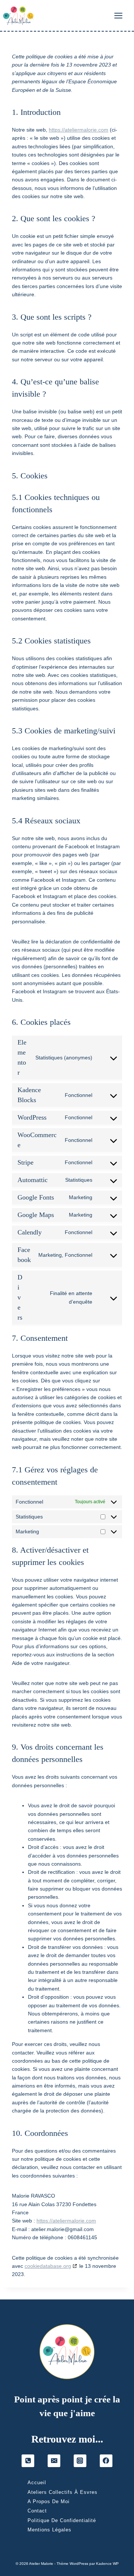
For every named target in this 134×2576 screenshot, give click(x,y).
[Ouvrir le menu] (122, 15)
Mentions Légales (50, 2530)
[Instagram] (80, 2461)
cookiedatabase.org (48, 2266)
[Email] (54, 2461)
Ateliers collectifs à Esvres (63, 2492)
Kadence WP (107, 2564)
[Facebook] (106, 2461)
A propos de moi (49, 2501)
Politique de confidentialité (62, 2520)
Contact (37, 2511)
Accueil (37, 2483)
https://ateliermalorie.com (79, 130)
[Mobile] (28, 2461)
